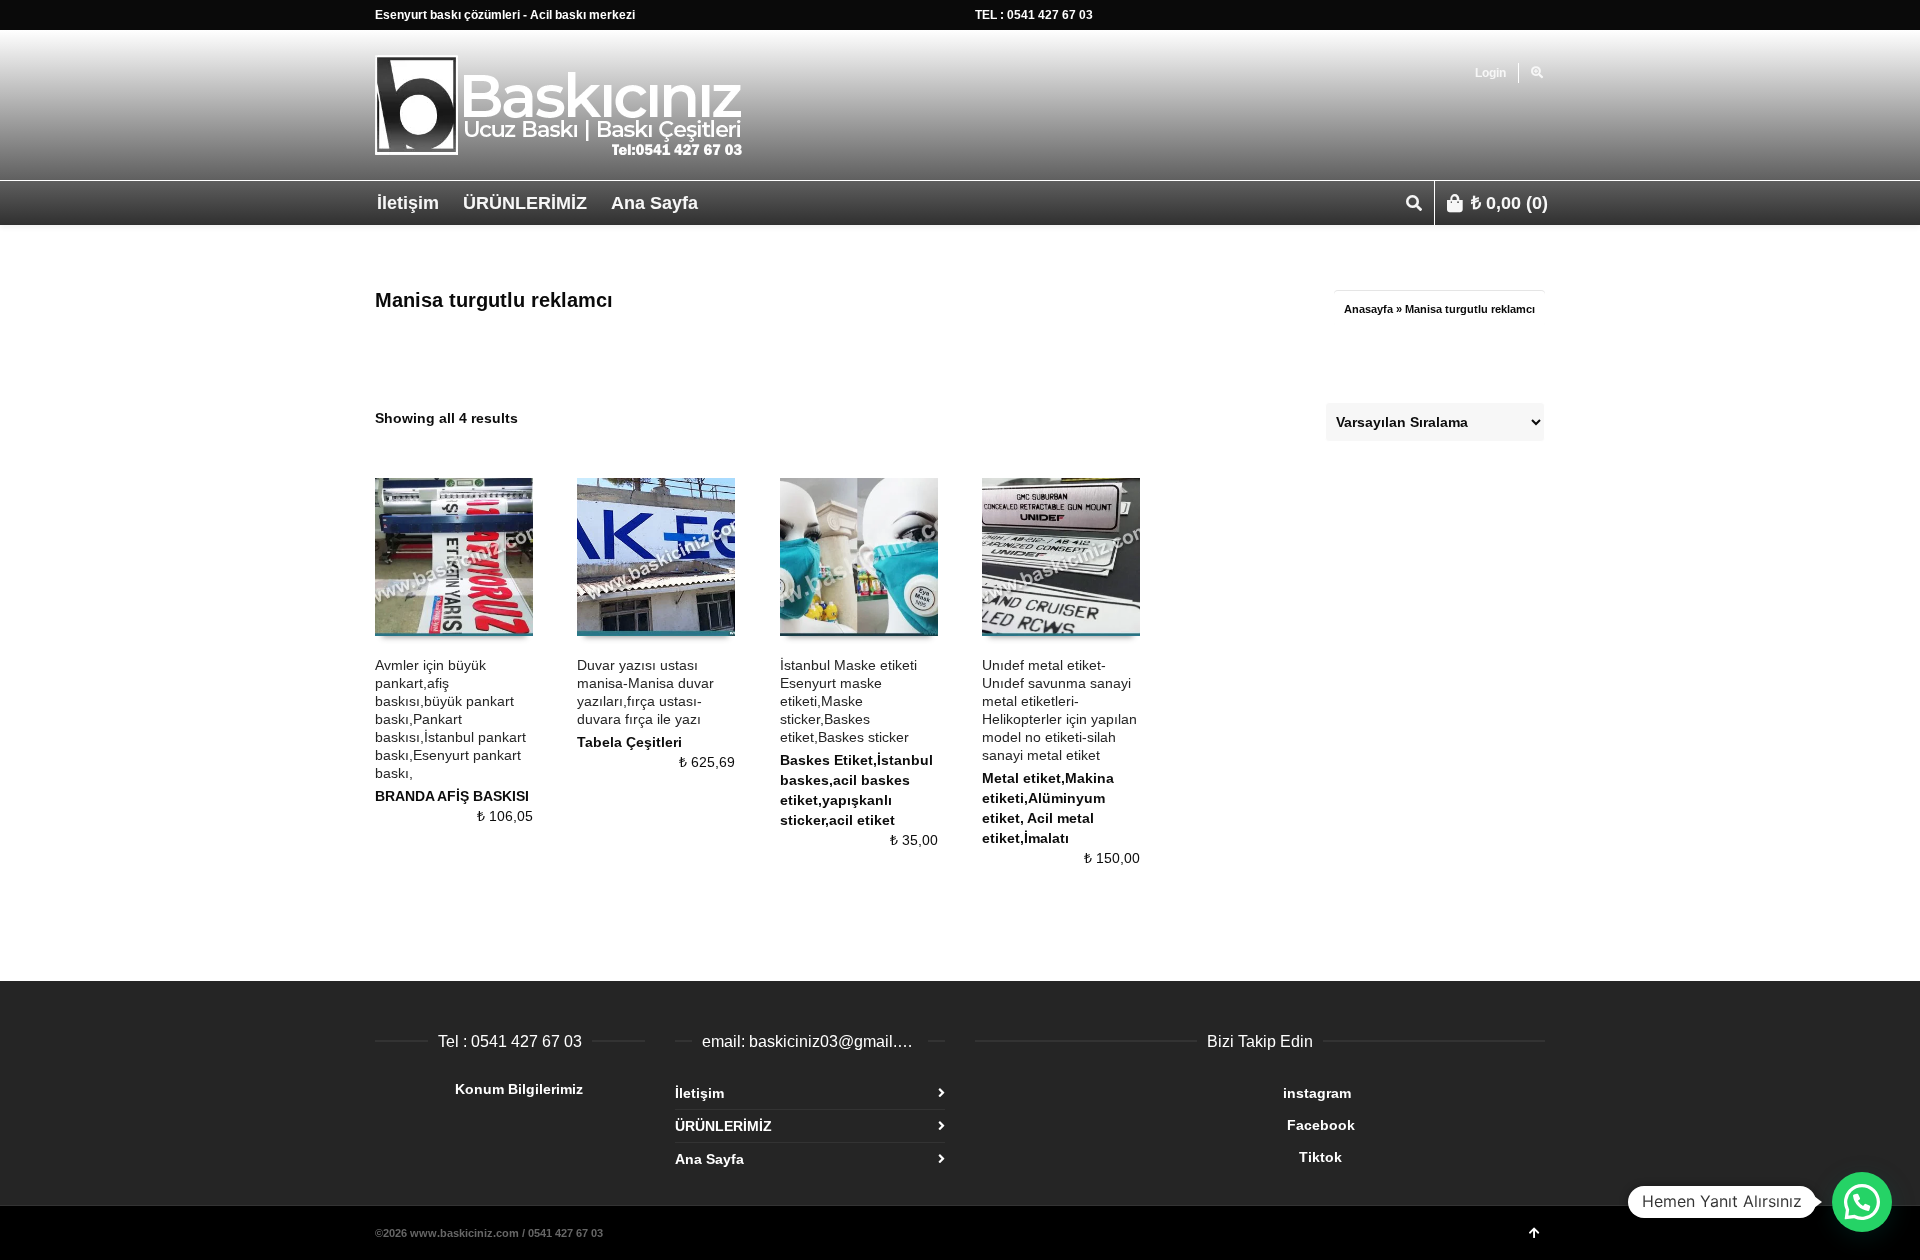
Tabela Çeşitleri (629, 742)
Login (1490, 73)
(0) (1509, 203)
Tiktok (1158, 1157)
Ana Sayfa (709, 1159)
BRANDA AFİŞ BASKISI (452, 796)
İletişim (699, 1093)
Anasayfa (1368, 309)
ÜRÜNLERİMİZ (723, 1126)
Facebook (1165, 1125)
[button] (1862, 1202)
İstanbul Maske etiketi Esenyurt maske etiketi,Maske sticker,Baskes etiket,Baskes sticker (848, 701)
